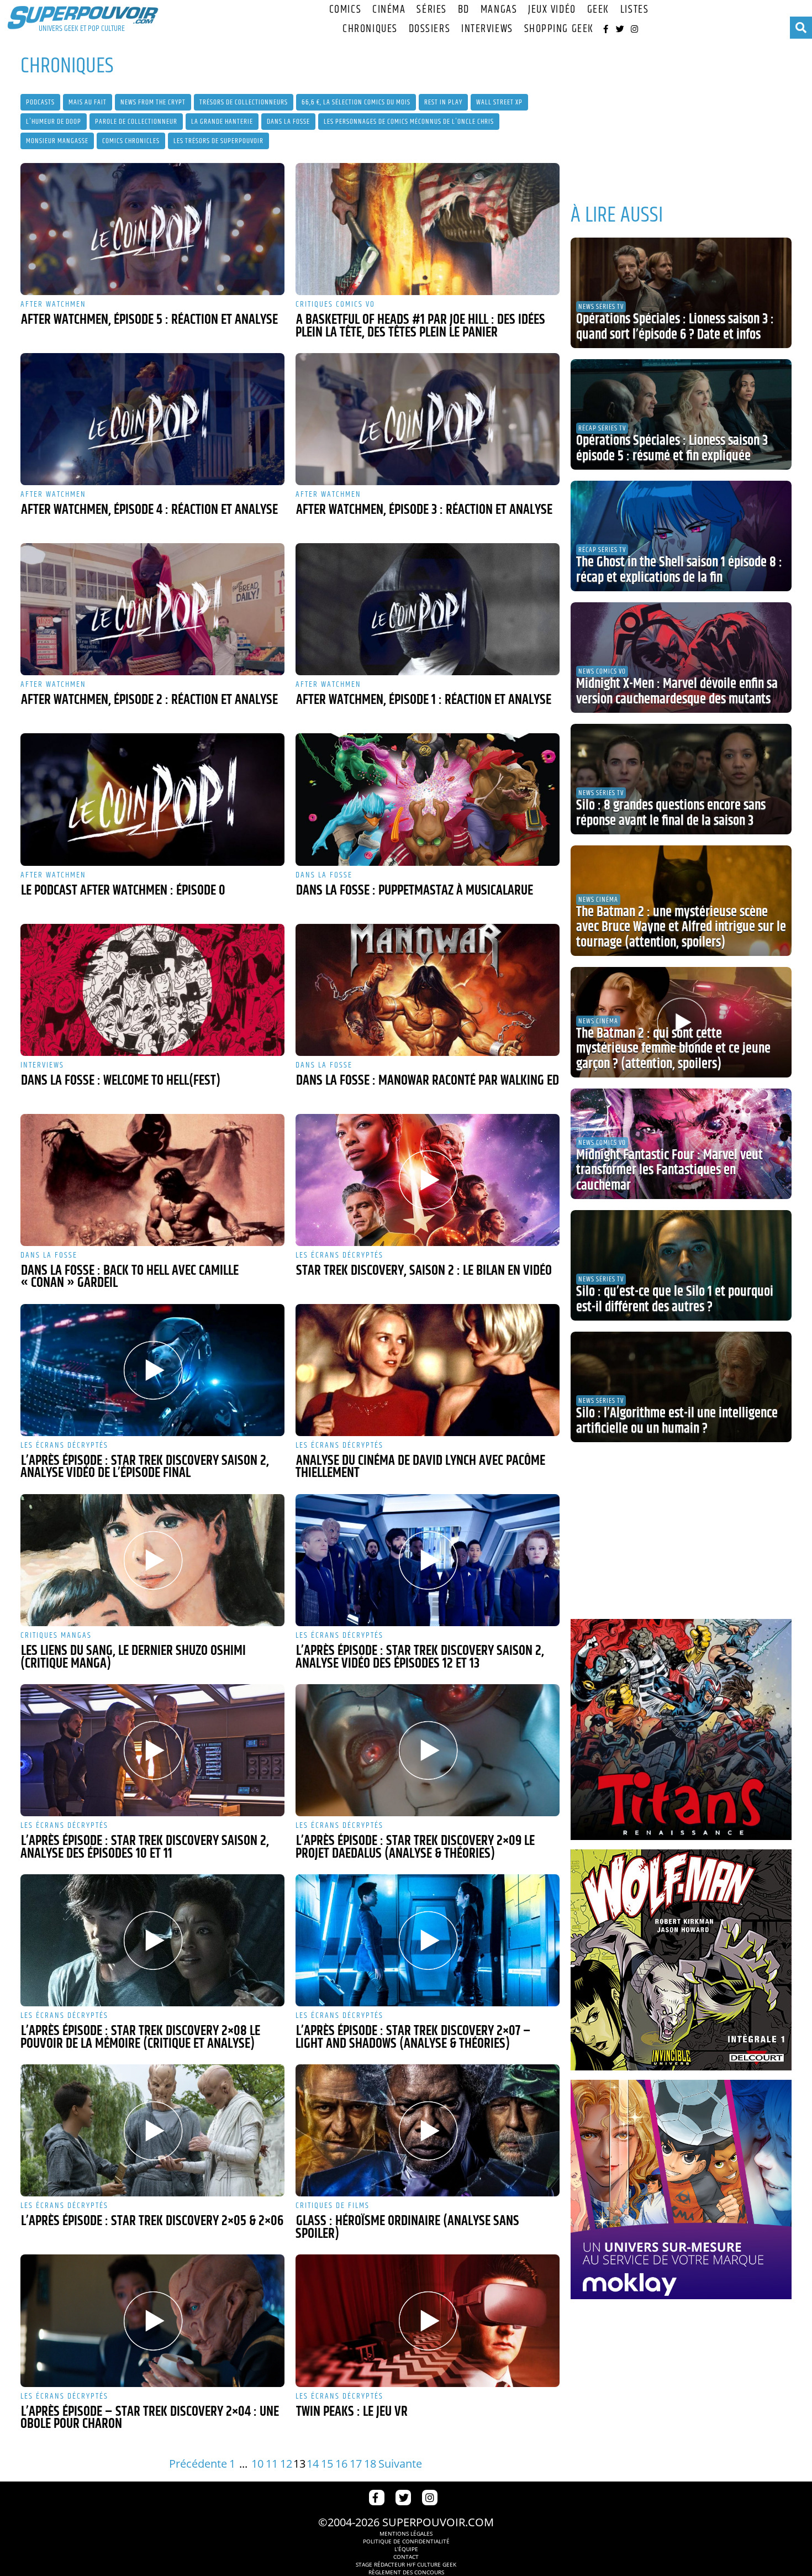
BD (464, 10)
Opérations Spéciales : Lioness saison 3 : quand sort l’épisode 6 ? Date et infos (675, 327)
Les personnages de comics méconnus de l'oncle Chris (409, 122)
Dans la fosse (288, 122)
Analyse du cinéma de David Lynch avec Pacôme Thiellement (420, 1467)
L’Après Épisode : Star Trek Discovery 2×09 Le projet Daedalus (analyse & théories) (415, 1847)
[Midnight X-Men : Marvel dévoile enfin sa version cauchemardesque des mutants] (681, 658)
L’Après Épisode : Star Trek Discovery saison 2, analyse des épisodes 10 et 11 (145, 1847)
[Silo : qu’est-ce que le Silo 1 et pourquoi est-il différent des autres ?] (681, 1265)
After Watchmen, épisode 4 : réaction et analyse (149, 510)
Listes (634, 10)
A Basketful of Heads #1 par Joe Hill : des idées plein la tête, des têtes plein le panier (420, 326)
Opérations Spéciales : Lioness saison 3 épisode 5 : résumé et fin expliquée (672, 449)
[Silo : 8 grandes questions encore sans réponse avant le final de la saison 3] (681, 779)
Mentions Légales (406, 2533)
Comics (345, 10)
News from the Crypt (153, 102)
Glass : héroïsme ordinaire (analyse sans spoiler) (407, 2228)
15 (327, 2464)
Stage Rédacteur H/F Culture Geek (406, 2564)
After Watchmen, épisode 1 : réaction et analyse (424, 700)
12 (286, 2464)
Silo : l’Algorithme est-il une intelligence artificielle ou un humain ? (677, 1421)
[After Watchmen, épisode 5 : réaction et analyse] (152, 229)
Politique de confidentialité (406, 2541)
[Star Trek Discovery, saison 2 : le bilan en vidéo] (428, 1180)
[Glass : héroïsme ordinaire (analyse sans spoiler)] (428, 2130)
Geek (598, 10)
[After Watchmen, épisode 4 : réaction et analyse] (152, 419)
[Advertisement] (681, 116)
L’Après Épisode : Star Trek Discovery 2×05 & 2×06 (152, 2221)
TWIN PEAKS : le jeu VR (352, 2412)
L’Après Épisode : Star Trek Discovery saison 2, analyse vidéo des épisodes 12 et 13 (420, 1657)
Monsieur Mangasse (57, 141)
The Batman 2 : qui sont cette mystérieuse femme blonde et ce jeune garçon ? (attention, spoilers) (673, 1049)
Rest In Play (443, 102)
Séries (431, 10)
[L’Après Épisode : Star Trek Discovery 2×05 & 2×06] (152, 2130)
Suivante (400, 2464)
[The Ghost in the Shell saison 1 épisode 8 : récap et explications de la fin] (681, 536)
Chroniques (370, 29)
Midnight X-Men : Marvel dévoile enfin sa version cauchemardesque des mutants (677, 692)
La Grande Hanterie (222, 122)
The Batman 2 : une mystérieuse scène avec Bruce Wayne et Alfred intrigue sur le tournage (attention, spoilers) (681, 927)
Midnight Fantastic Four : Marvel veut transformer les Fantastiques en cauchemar (669, 1171)
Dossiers (429, 29)
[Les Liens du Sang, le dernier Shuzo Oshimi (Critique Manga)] (152, 1560)
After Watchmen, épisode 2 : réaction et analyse (149, 700)
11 (272, 2464)
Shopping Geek (559, 29)
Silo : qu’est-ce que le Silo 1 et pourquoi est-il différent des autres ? (675, 1300)
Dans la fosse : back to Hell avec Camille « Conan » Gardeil (130, 1277)
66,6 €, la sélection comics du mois (356, 102)
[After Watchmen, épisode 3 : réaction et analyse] (428, 419)
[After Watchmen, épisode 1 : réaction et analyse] (428, 609)
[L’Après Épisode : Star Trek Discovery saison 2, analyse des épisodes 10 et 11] (152, 1750)
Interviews (487, 29)
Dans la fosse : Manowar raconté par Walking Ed (428, 1081)
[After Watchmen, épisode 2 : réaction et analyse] (152, 609)
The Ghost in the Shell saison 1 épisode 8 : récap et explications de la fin (679, 570)
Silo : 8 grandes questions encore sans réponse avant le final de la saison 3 (671, 813)
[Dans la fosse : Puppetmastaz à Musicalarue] (428, 799)
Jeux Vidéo (552, 10)
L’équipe (406, 2549)
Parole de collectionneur (136, 122)
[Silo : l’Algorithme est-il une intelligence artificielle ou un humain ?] (681, 1387)
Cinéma (389, 10)
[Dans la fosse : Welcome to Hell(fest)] (152, 990)
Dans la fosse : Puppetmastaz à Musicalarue (415, 891)
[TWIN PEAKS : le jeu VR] (428, 2320)
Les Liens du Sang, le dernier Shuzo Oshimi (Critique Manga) (133, 1657)
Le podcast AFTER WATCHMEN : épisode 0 (123, 891)
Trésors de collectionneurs (244, 102)
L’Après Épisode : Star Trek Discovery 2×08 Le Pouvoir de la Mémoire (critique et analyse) (140, 2038)
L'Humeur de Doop (54, 122)
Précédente (198, 2464)
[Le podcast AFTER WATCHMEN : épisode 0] (152, 799)
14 (313, 2464)
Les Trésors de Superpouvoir (218, 141)
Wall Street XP (499, 102)
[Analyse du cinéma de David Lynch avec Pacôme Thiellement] (428, 1370)
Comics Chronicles (131, 141)
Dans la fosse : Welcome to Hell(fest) (121, 1081)
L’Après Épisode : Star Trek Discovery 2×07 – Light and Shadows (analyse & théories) (413, 2038)
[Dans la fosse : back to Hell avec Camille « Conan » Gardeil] (152, 1180)
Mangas (499, 10)
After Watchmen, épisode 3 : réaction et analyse (424, 510)
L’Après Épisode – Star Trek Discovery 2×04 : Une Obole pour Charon (150, 2418)
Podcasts (40, 102)
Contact (406, 2557)
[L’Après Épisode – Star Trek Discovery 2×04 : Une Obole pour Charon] (152, 2320)
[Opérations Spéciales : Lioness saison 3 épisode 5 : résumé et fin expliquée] (681, 414)
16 (341, 2464)
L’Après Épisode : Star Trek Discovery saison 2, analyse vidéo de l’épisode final (145, 1467)
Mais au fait (88, 102)
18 (370, 2464)
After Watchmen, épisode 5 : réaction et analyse (149, 320)
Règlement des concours (406, 2572)
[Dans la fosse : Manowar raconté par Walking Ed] (428, 990)
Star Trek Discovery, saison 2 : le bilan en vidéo (424, 1271)
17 (356, 2464)
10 (257, 2464)
